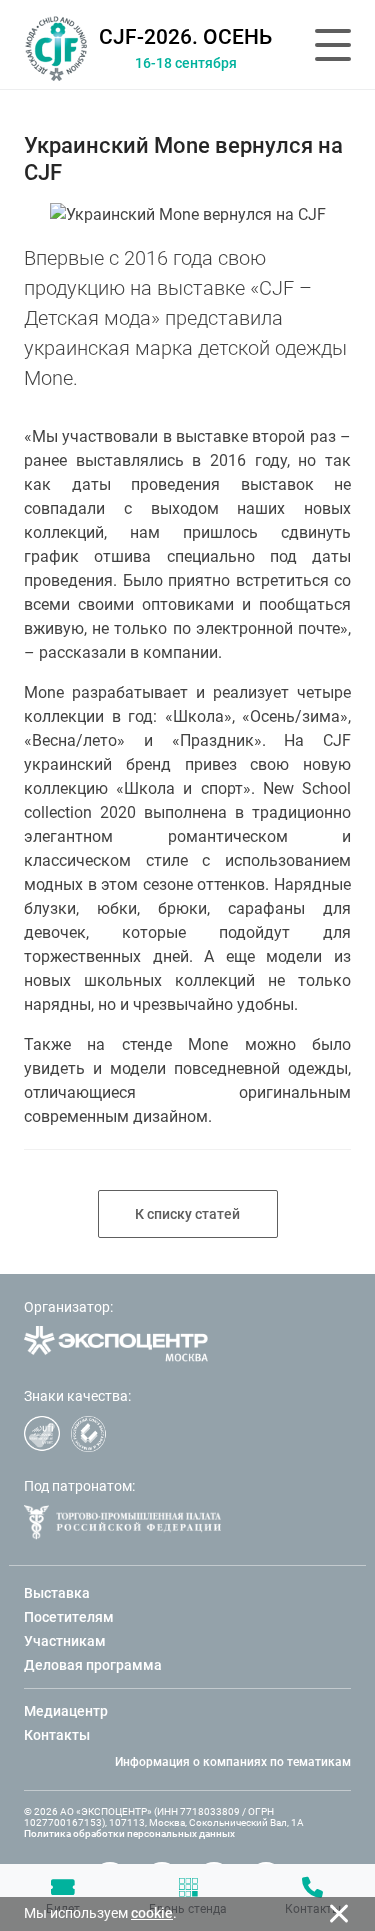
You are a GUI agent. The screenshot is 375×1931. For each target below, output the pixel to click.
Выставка (57, 1593)
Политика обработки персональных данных (129, 1833)
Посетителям (69, 1617)
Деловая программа (93, 1665)
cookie (152, 1913)
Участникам (65, 1641)
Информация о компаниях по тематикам (233, 1762)
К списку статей (187, 1214)
